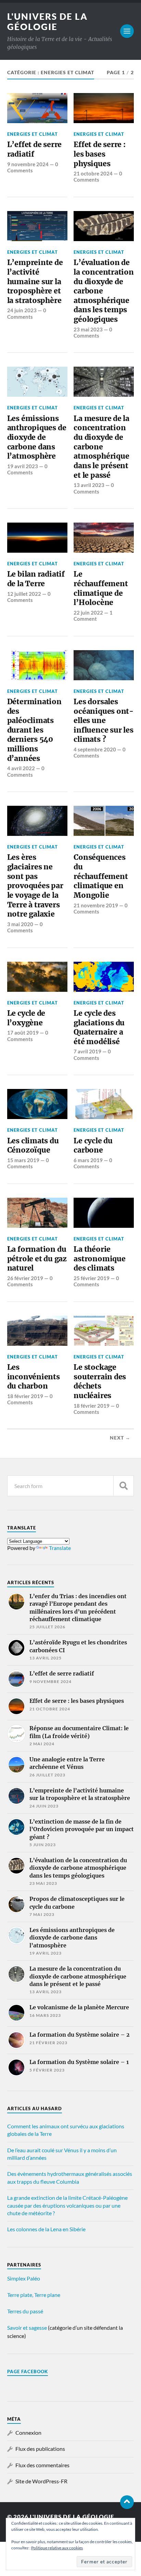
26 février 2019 (25, 1278)
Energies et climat (33, 134)
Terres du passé (25, 2311)
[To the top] (127, 2502)
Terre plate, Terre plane (34, 2295)
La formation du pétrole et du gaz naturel (37, 1259)
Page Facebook (28, 2371)
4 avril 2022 (21, 768)
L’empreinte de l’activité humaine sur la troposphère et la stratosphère (35, 281)
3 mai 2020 (20, 924)
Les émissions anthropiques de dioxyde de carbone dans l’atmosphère (37, 437)
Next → (120, 1438)
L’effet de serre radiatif (35, 149)
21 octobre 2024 (93, 173)
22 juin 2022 (88, 613)
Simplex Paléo (24, 2278)
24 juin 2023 (22, 310)
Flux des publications (40, 2449)
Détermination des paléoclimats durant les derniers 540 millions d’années (34, 730)
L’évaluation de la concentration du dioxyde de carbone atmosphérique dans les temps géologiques (104, 291)
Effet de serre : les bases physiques (100, 154)
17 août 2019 (23, 1033)
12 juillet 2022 (24, 594)
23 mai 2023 (88, 329)
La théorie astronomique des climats (99, 1259)
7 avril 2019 (87, 1051)
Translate (60, 1548)
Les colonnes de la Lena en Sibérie (46, 2229)
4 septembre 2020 (95, 749)
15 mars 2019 (23, 1160)
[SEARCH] (124, 1486)
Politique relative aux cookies (57, 2548)
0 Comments (33, 167)
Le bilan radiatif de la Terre (36, 579)
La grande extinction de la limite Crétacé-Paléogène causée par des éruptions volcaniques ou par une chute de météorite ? (67, 2205)
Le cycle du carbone (93, 1146)
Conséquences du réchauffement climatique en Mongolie (101, 876)
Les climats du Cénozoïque (33, 1146)
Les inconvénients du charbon (34, 1377)
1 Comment (93, 616)
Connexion (28, 2433)
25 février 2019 (92, 1278)
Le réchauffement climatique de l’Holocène (101, 588)
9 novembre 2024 (28, 164)
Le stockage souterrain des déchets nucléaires (100, 1381)
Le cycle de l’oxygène (26, 1018)
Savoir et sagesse (27, 2328)
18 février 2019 (25, 1396)
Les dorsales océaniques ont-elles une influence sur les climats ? (104, 721)
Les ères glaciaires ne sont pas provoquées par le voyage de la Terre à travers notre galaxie (35, 886)
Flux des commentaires (42, 2465)
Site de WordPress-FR (41, 2481)
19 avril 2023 (23, 466)
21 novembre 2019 (96, 905)
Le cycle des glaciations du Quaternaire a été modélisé (99, 1027)
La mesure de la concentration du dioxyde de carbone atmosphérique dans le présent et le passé (101, 447)
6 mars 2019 (88, 1160)
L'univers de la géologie (47, 22)
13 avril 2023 (89, 485)
